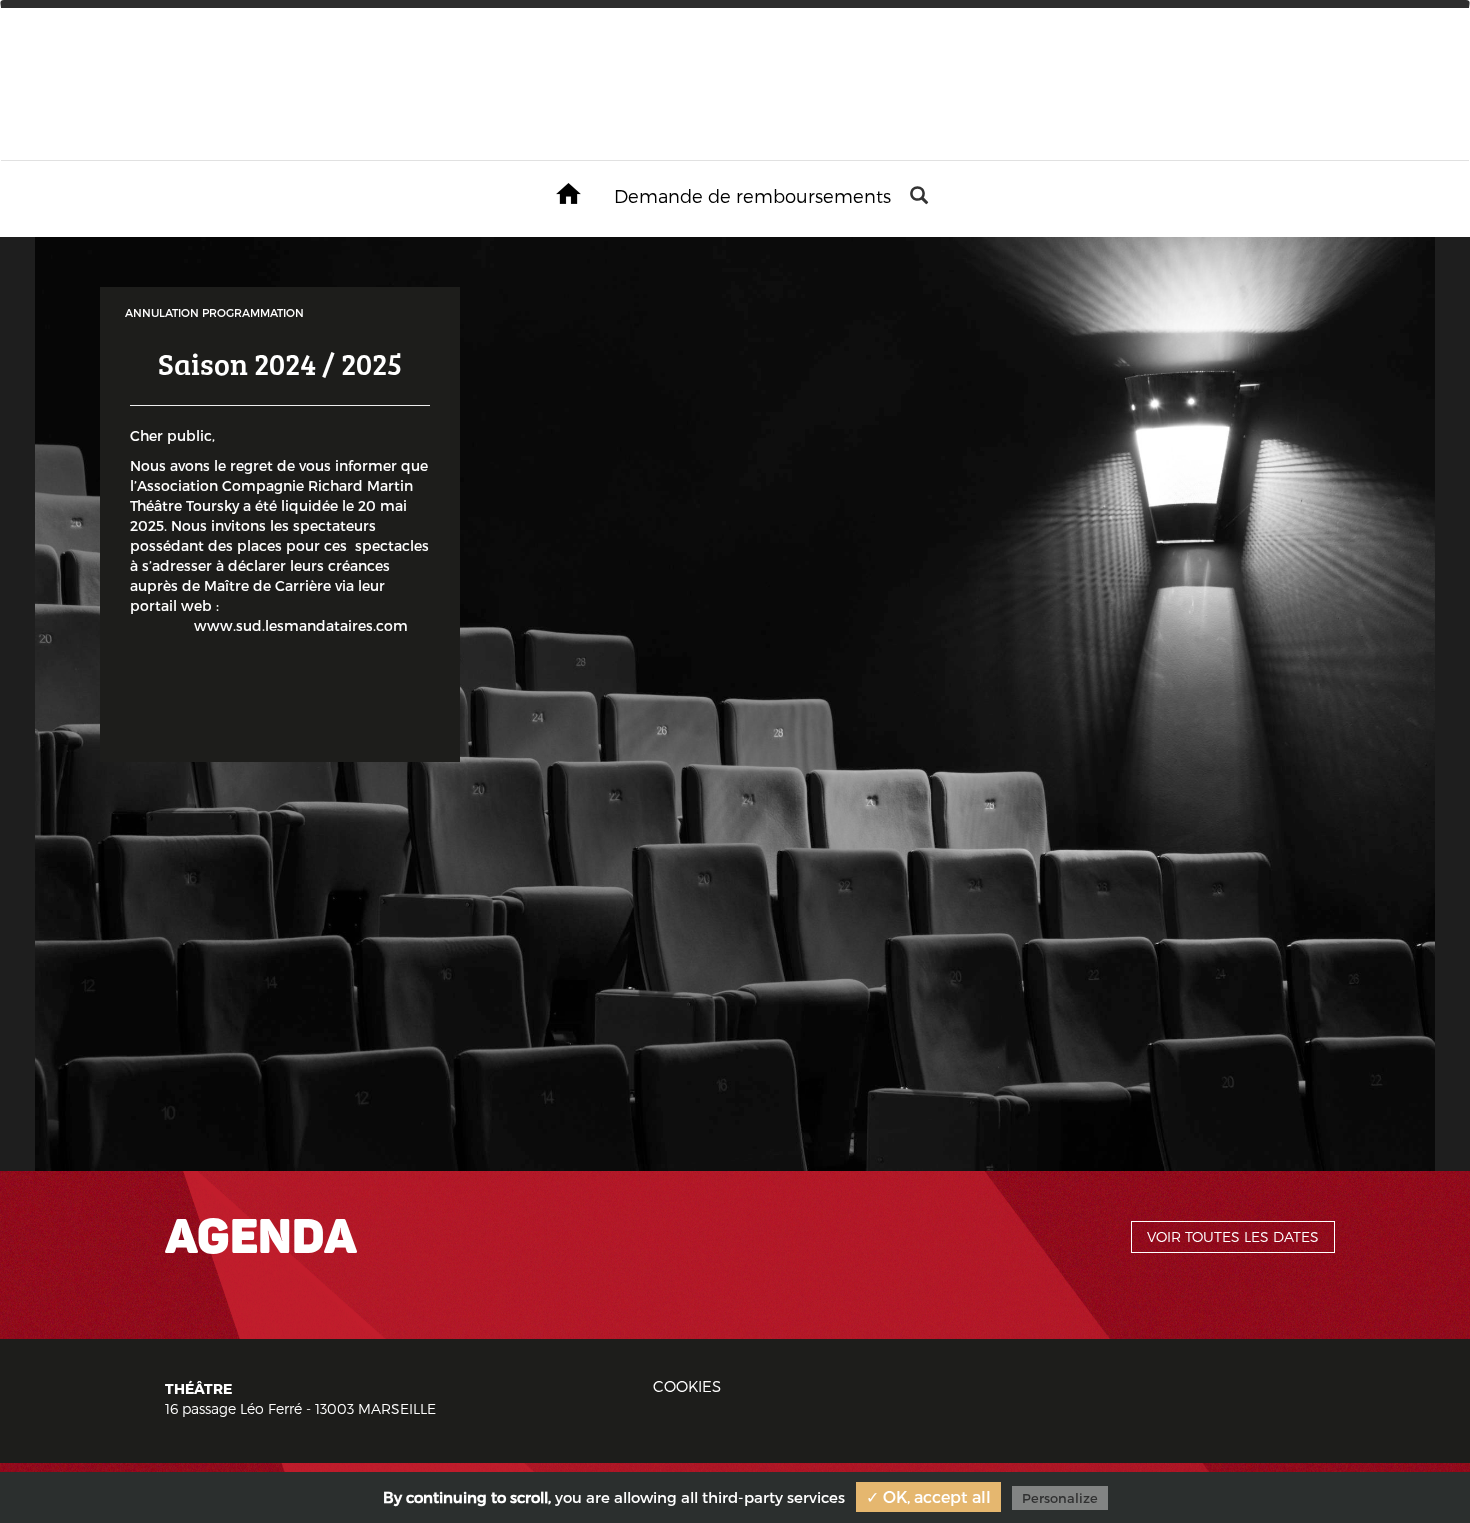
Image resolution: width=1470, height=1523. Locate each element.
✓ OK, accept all (928, 1496)
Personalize (1060, 1498)
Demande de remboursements (752, 195)
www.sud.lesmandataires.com (280, 625)
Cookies (687, 1386)
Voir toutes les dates (1233, 1236)
